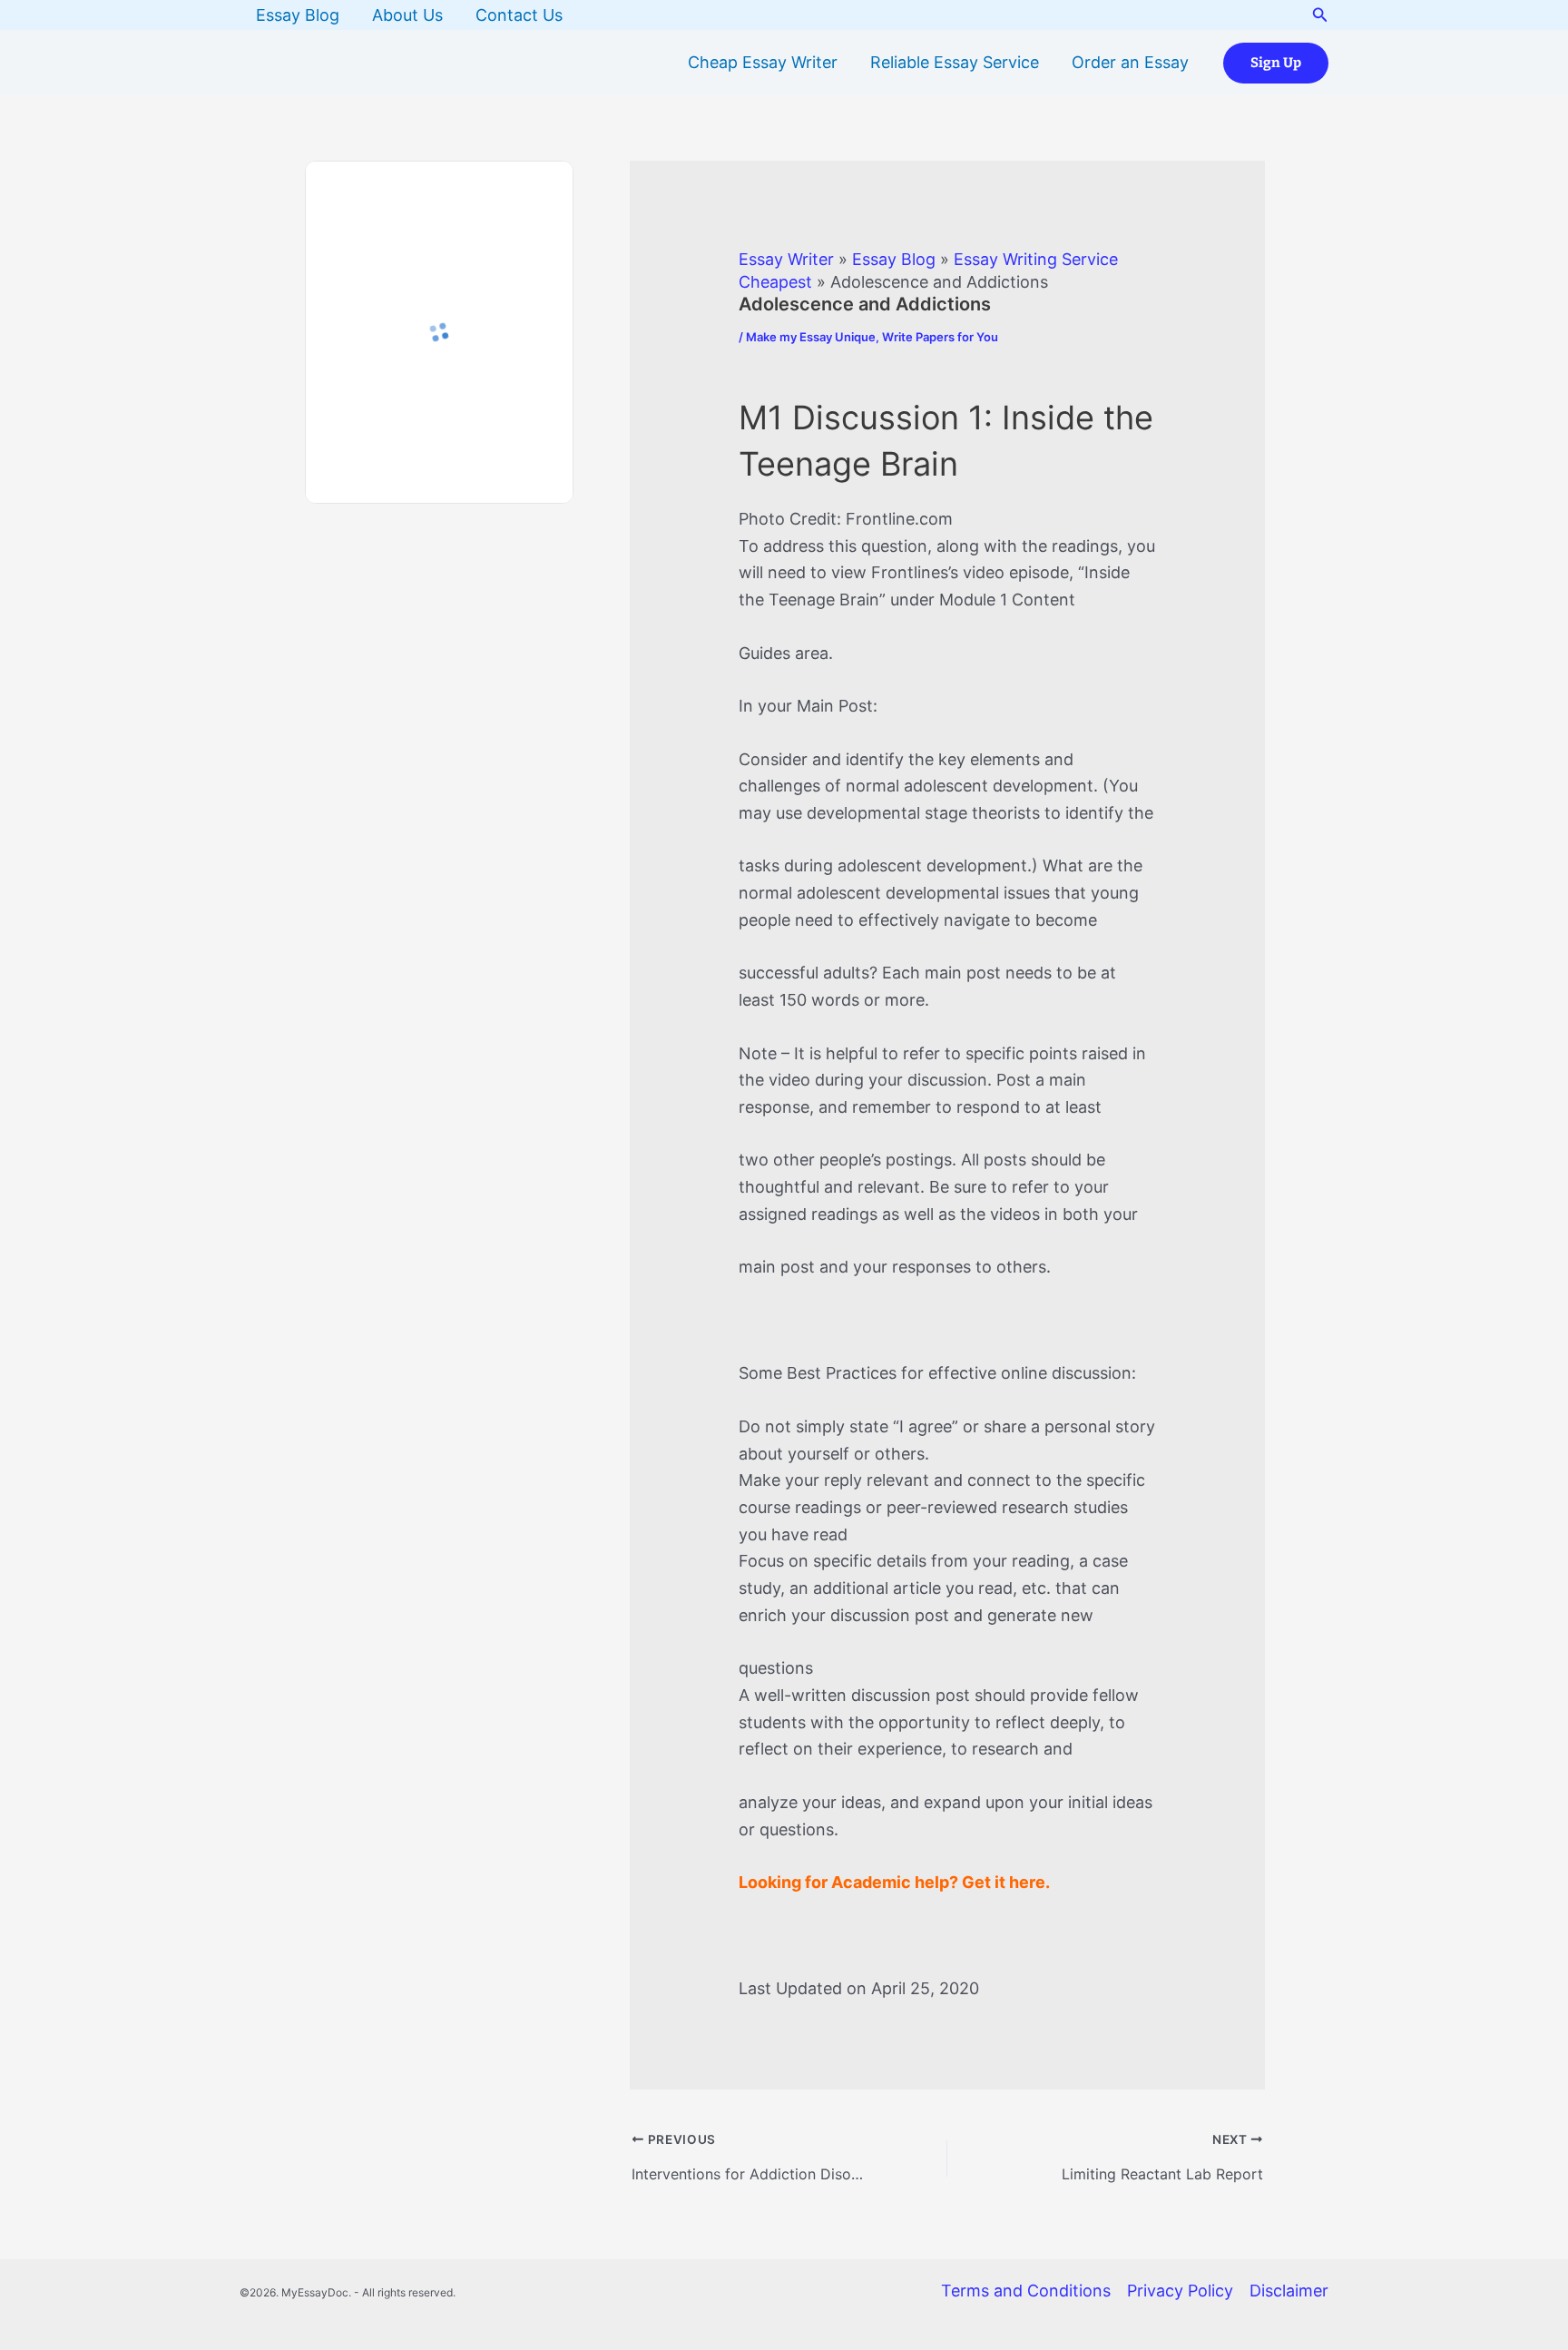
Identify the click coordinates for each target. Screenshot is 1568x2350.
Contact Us (519, 15)
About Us (407, 15)
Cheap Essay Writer (763, 62)
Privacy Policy (1180, 2291)
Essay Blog (298, 15)
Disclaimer (1289, 2291)
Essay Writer (786, 259)
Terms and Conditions (1026, 2291)
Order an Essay (1130, 62)
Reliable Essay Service (955, 62)
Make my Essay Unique (811, 337)
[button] (1320, 15)
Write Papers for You (940, 337)
